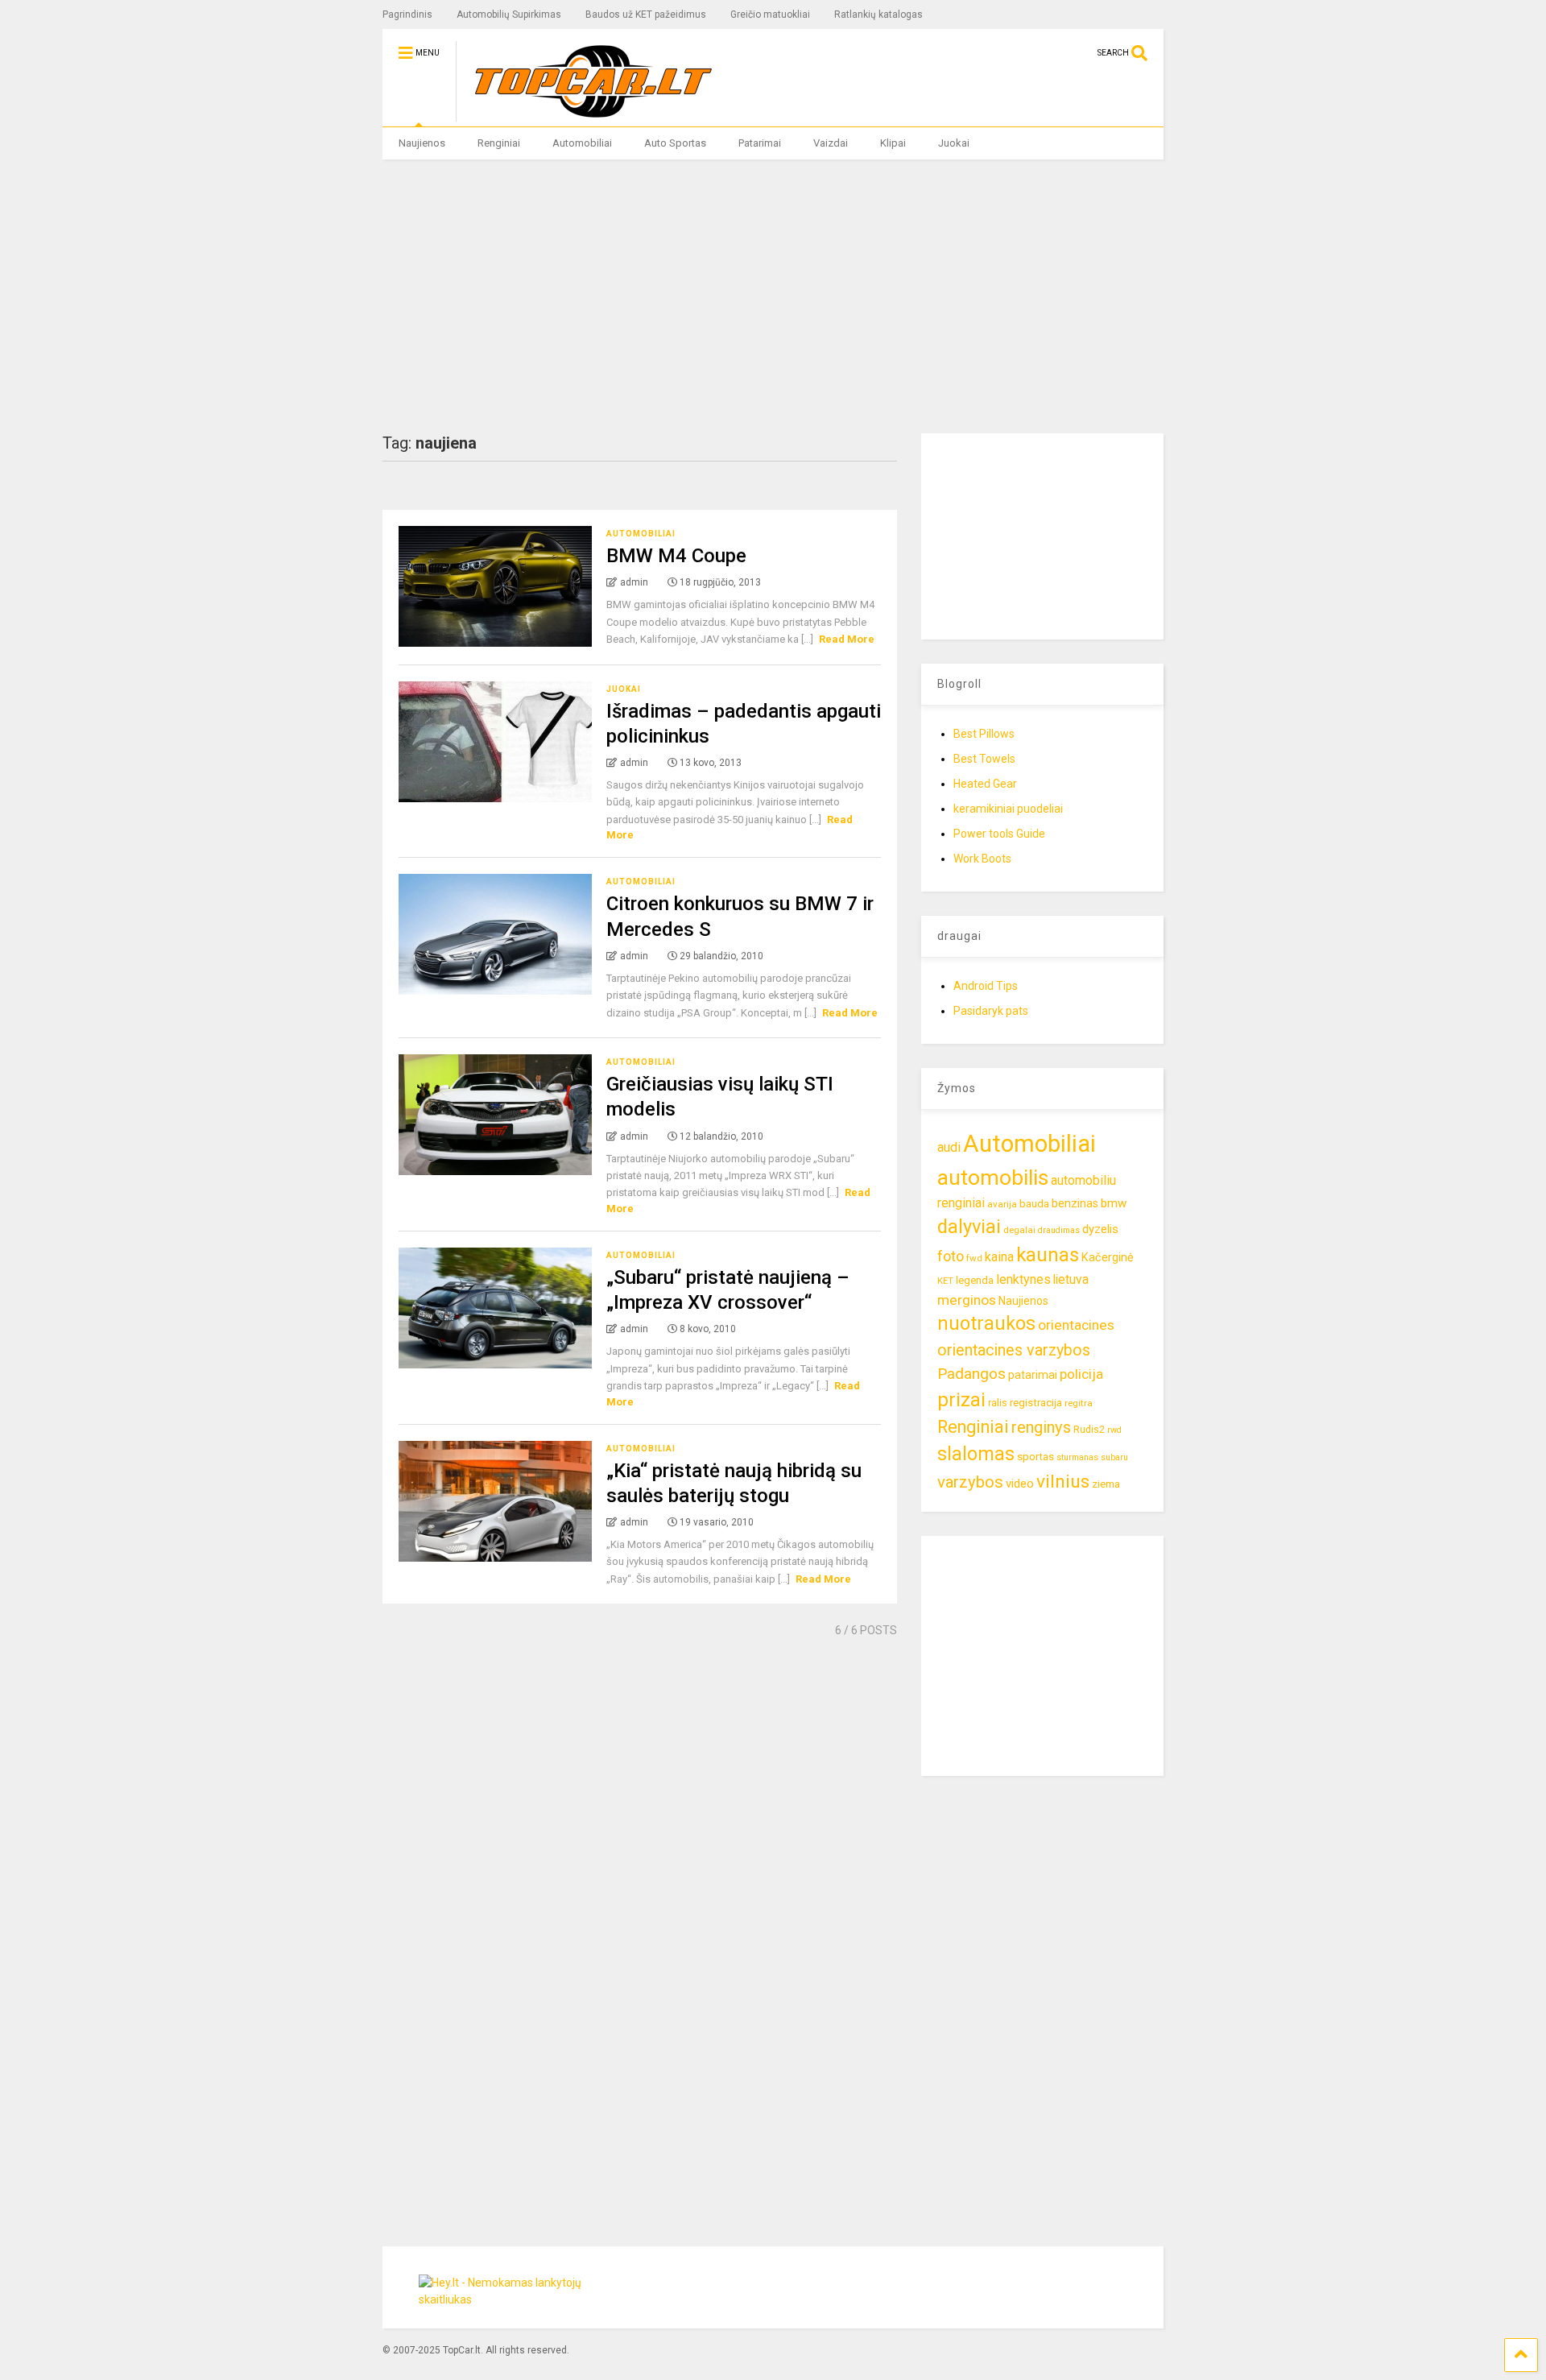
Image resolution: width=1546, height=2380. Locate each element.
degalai (1019, 1230)
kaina (999, 1257)
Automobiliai (582, 143)
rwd (1114, 1430)
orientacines (1076, 1325)
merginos (967, 1300)
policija (1081, 1374)
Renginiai (499, 143)
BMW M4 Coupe (676, 556)
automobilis (993, 1178)
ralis (998, 1403)
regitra (1079, 1403)
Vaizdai (831, 143)
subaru (1114, 1457)
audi (949, 1147)
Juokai (954, 143)
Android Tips (986, 986)
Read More (847, 639)
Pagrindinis (407, 14)
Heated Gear (985, 784)
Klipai (893, 143)
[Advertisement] (773, 296)
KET (945, 1281)
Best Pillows (984, 734)
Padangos (971, 1374)
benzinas (1075, 1204)
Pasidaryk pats (991, 1011)
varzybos (970, 1482)
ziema (1106, 1484)
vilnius (1063, 1482)
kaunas (1048, 1255)
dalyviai (969, 1227)
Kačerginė (1108, 1258)
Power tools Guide (999, 834)
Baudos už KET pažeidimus (646, 14)
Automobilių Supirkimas (509, 14)
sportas (1035, 1457)
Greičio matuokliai (770, 14)
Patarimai (760, 143)
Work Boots (982, 859)
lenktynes (1023, 1279)
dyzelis (1100, 1229)
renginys (1041, 1427)
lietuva (1071, 1279)
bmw (1114, 1203)
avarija (1002, 1204)
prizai (961, 1400)
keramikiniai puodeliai (1008, 809)
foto (951, 1256)
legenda (975, 1280)
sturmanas (1077, 1457)
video (1020, 1484)
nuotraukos (986, 1324)
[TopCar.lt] (585, 114)
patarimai (1033, 1375)
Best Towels (984, 759)
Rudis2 (1089, 1429)
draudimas (1059, 1230)
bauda (1034, 1204)
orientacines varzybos (1014, 1350)
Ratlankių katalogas (878, 14)
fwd (974, 1258)
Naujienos (422, 143)
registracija (1036, 1403)
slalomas (976, 1454)
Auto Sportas (675, 143)
